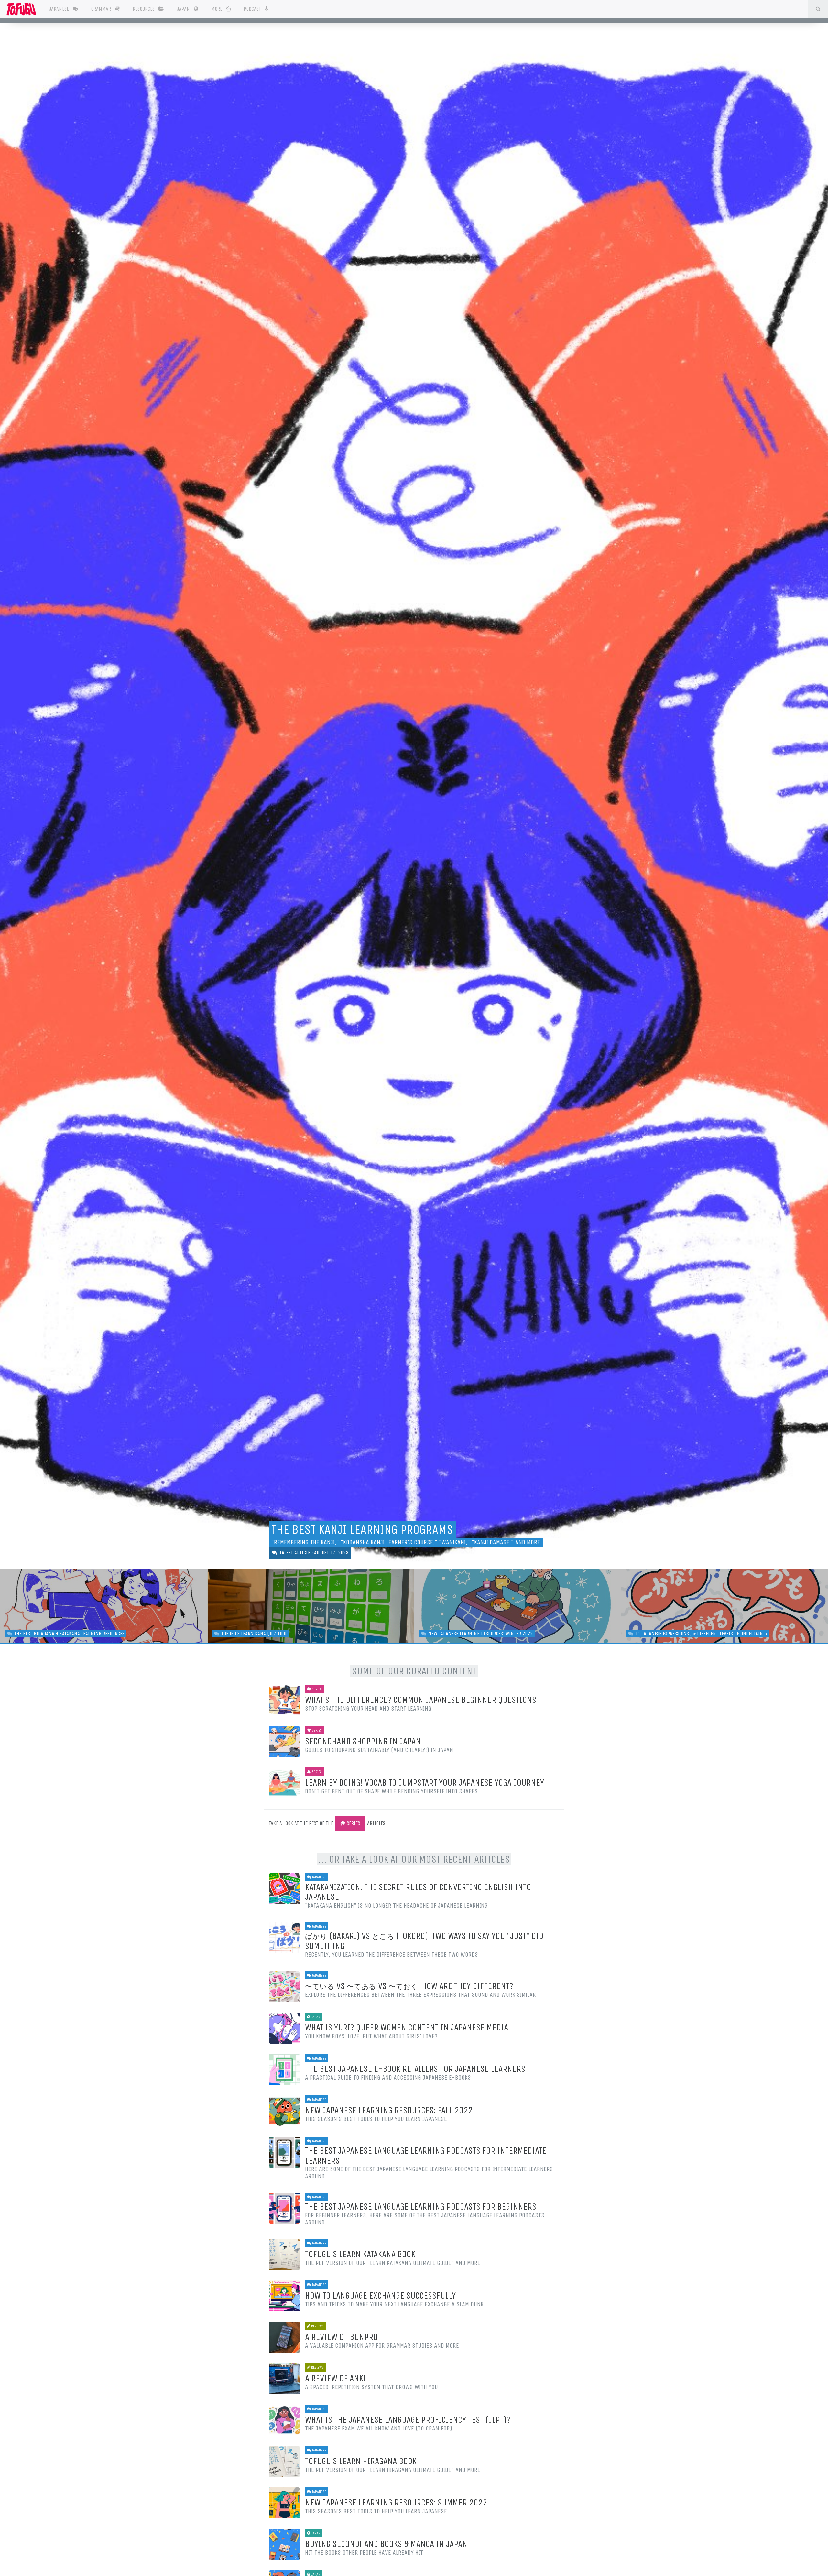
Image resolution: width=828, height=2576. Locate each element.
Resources (144, 9)
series (353, 1823)
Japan (184, 9)
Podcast (253, 9)
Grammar (102, 9)
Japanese (60, 9)
